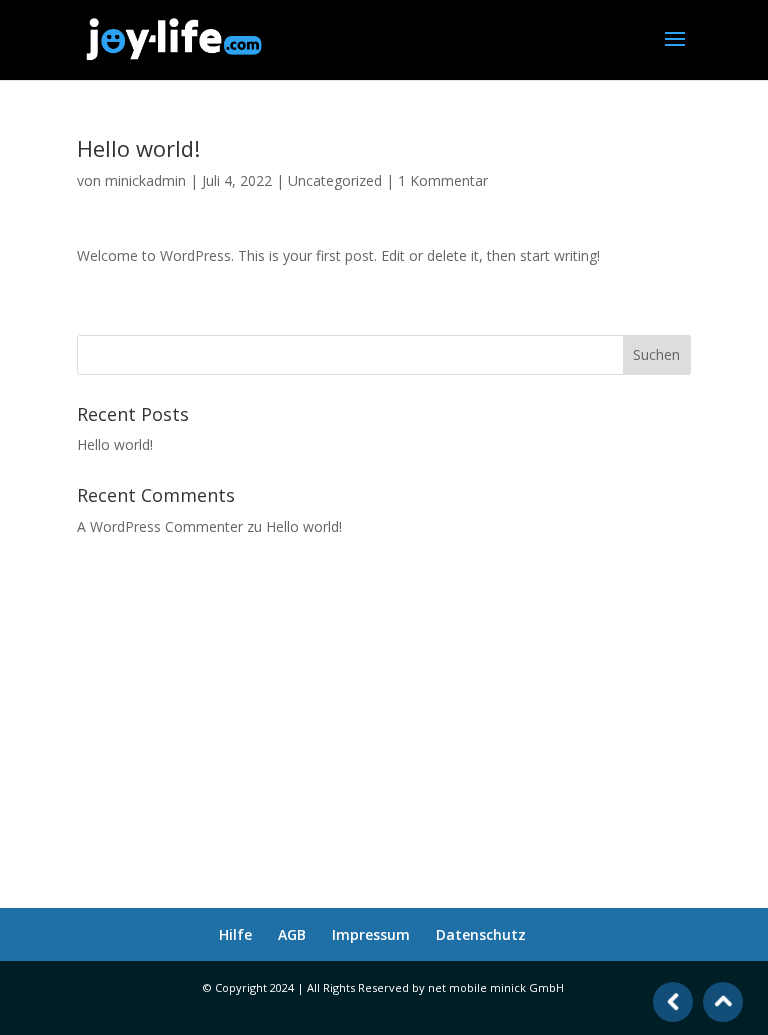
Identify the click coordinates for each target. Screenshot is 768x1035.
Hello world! (115, 444)
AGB (292, 934)
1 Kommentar (443, 180)
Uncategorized (335, 180)
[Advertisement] (384, 710)
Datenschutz (481, 934)
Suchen (656, 354)
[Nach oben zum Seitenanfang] (723, 1001)
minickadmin (145, 180)
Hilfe (235, 934)
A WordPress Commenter (160, 526)
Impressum (371, 934)
